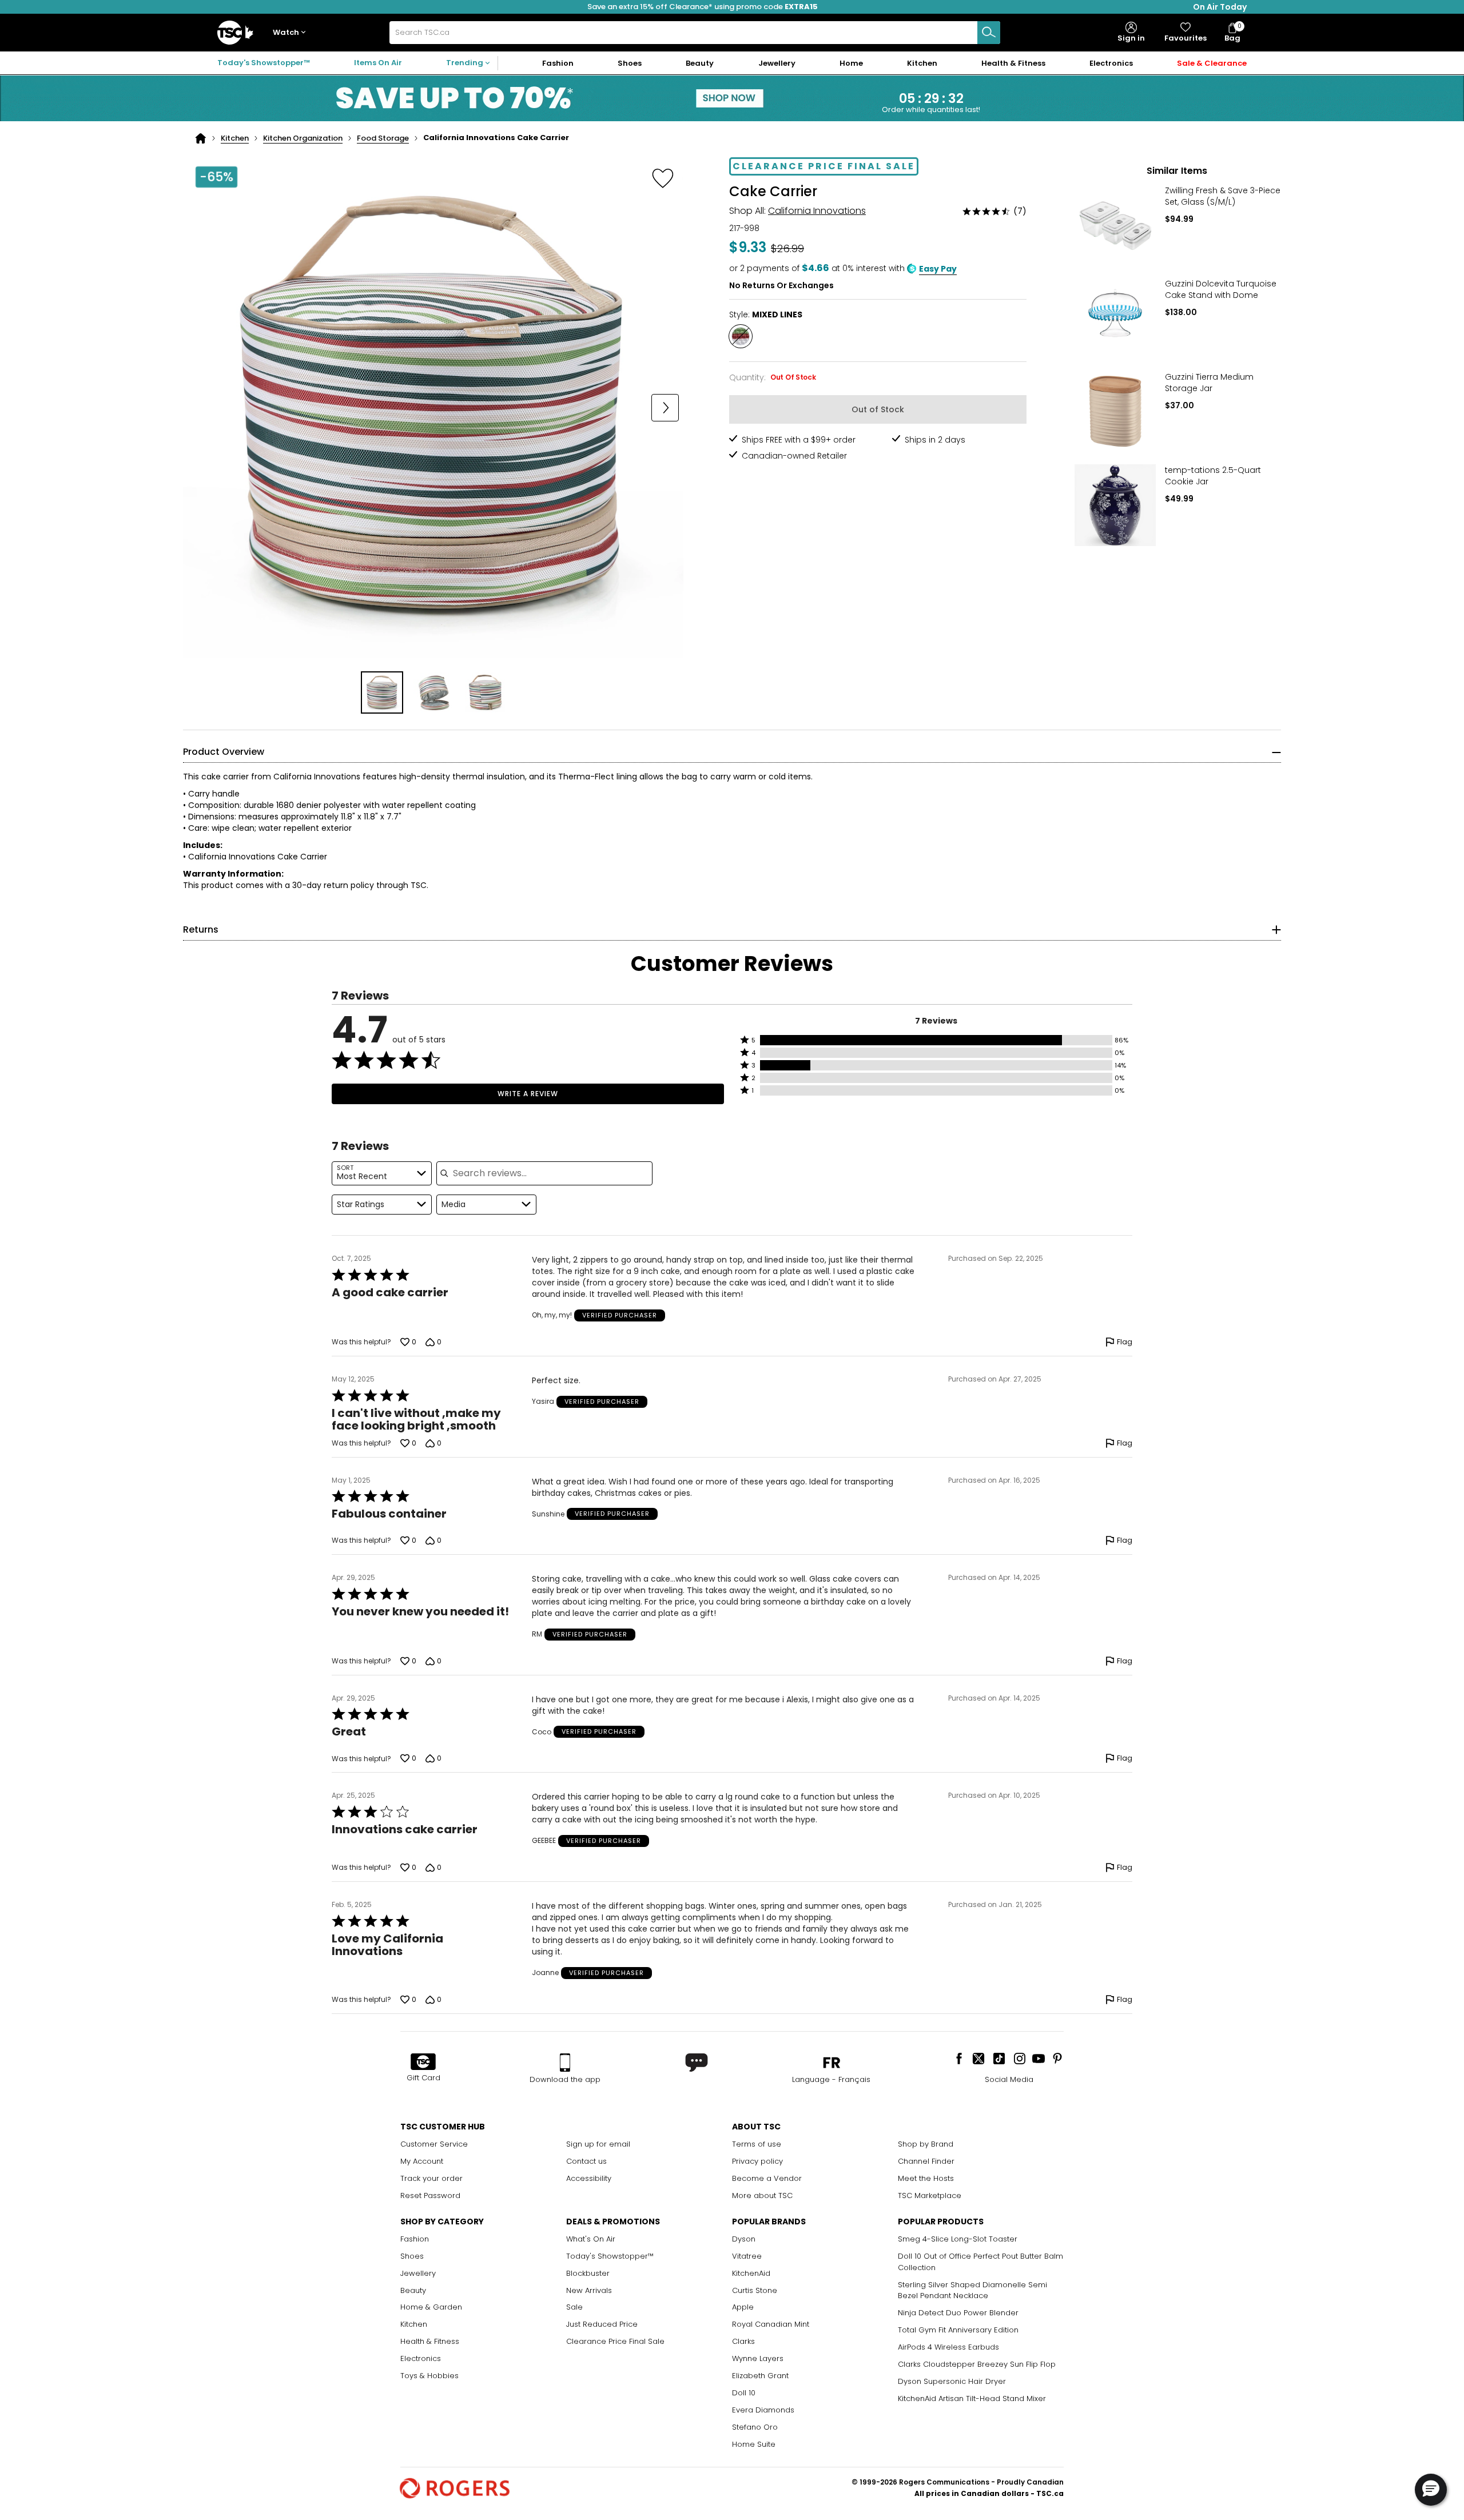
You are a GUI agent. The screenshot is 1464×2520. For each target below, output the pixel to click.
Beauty (413, 2290)
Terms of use (757, 2144)
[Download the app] (565, 2063)
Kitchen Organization (303, 138)
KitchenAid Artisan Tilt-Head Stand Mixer (972, 2398)
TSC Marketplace (930, 2195)
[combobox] (695, 33)
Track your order (431, 2178)
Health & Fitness (430, 2341)
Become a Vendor (767, 2178)
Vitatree (747, 2256)
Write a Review (528, 1094)
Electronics (421, 2358)
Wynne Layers (758, 2358)
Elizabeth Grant (760, 2376)
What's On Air (591, 2239)
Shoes (412, 2256)
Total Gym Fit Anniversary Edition (958, 2330)
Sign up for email (598, 2144)
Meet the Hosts (926, 2178)
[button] (292, 33)
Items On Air (378, 63)
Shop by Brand (926, 2144)
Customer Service (434, 2144)
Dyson (744, 2239)
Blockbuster (588, 2273)
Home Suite (754, 2444)
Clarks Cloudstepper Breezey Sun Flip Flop (977, 2364)
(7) (1020, 211)
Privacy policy (757, 2161)
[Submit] (989, 33)
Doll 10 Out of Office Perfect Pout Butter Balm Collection (980, 2262)
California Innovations (817, 211)
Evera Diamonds (763, 2410)
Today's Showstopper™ (264, 63)
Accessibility (589, 2178)
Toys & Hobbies (429, 2376)
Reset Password (430, 2195)
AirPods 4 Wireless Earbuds (948, 2347)
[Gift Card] (423, 2063)
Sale (574, 2307)
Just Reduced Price (602, 2324)
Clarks (743, 2341)
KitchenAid (751, 2273)
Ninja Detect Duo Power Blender (958, 2313)
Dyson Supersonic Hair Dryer (952, 2381)
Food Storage (383, 138)
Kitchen (235, 138)
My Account (422, 2161)
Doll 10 (744, 2393)
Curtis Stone (755, 2290)
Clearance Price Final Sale (615, 2341)
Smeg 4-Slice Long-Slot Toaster (958, 2239)
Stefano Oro (755, 2427)
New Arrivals (589, 2290)
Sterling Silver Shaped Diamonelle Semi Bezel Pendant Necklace (972, 2290)
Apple (743, 2307)
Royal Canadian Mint (771, 2324)
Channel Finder (926, 2161)
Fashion (415, 2239)
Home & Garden (431, 2307)
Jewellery (418, 2273)
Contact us (586, 2161)
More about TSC (762, 2195)
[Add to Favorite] (663, 178)
